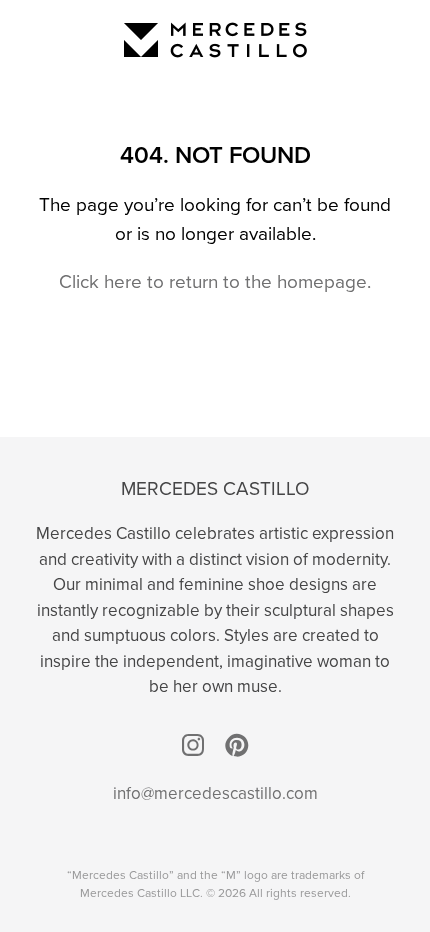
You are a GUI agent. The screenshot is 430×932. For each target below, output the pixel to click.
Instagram (193, 745)
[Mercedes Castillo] (215, 40)
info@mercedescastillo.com (215, 793)
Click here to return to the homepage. (215, 281)
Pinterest (237, 745)
